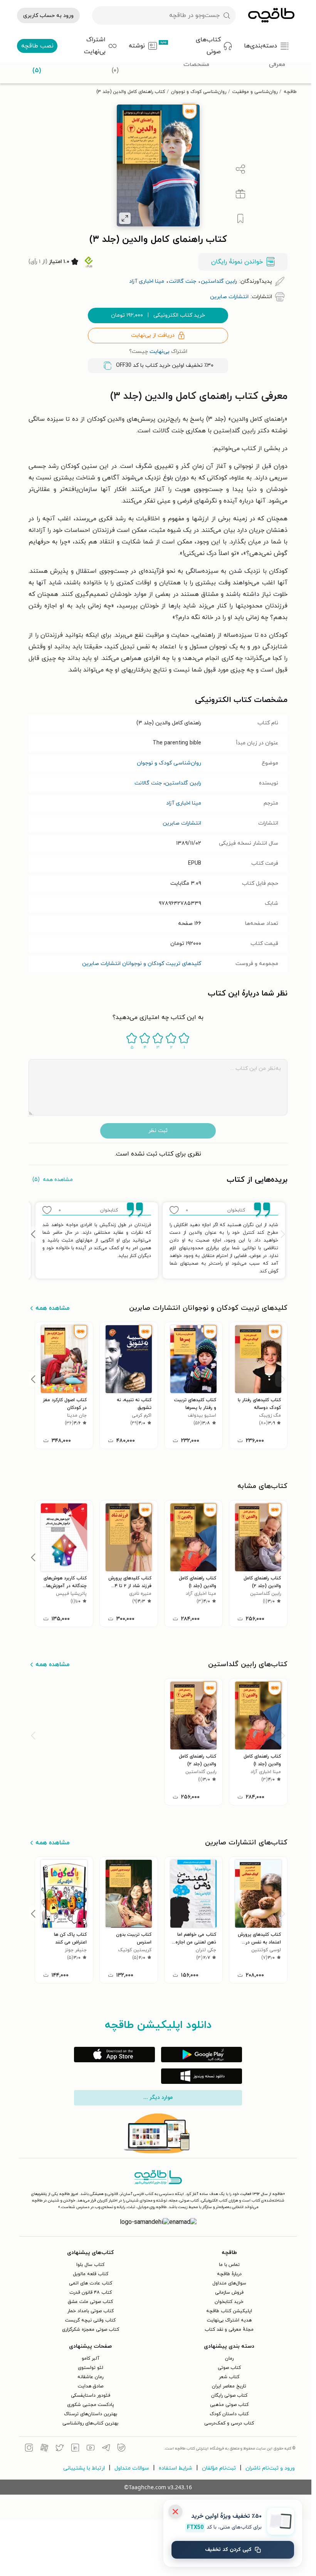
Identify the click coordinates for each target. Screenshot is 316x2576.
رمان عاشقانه (90, 2377)
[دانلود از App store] (114, 2055)
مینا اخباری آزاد (184, 803)
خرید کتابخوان (229, 2302)
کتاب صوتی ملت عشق (90, 2302)
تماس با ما (229, 2265)
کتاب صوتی (229, 2368)
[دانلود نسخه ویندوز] (202, 2076)
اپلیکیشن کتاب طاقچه (229, 2311)
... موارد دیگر (158, 2098)
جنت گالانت (148, 783)
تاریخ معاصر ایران (229, 2386)
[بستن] (175, 2512)
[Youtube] (91, 2449)
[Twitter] (60, 2449)
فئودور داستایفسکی (91, 2395)
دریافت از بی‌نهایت (153, 335)
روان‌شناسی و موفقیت (255, 92)
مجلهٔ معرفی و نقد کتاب (229, 2330)
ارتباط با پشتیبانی (84, 2468)
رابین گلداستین (183, 783)
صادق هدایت (91, 2386)
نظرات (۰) (115, 65)
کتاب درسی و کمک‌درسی (229, 2423)
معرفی (277, 64)
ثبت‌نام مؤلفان (219, 2468)
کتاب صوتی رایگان (229, 2395)
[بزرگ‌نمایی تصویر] (125, 218)
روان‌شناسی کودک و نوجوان (199, 92)
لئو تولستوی (91, 2368)
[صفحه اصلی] (271, 15)
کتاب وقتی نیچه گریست (90, 2320)
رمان (229, 2358)
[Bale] (121, 2449)
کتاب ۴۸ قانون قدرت (91, 2293)
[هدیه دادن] (240, 194)
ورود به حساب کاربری (48, 16)
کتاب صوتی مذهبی (229, 2405)
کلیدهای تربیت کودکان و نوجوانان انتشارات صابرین (142, 964)
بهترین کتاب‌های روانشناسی (90, 2423)
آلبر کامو (91, 2358)
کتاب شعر (229, 2377)
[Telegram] (106, 2449)
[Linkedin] (75, 2449)
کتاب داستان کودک (229, 2414)
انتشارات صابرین (182, 823)
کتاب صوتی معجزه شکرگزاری (91, 2330)
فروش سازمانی (229, 2293)
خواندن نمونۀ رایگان (237, 262)
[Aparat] (44, 2449)
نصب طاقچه (37, 46)
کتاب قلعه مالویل (91, 2274)
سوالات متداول (132, 2468)
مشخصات (196, 64)
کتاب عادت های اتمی (91, 2283)
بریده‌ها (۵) (37, 65)
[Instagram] (29, 2449)
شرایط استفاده (176, 2468)
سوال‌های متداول (229, 2283)
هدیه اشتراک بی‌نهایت (229, 2320)
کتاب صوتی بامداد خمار (91, 2311)
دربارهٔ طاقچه (229, 2274)
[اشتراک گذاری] (240, 169)
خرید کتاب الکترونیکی (158, 315)
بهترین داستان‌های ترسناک (91, 2414)
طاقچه (290, 92)
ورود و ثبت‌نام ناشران (270, 2468)
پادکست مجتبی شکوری (91, 2405)
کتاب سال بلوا (90, 2265)
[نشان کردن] (240, 219)
